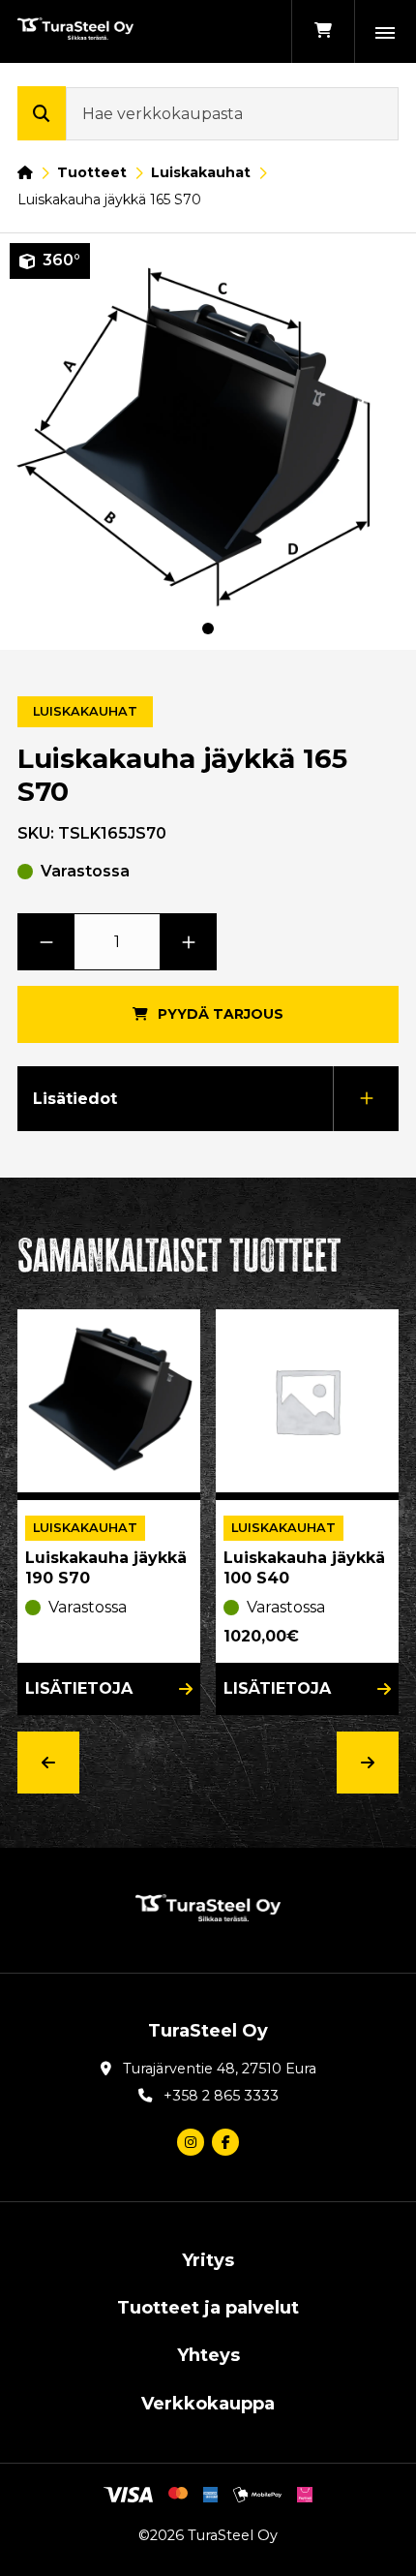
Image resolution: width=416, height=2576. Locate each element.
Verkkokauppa (208, 2404)
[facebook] (225, 2142)
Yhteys (208, 2355)
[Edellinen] (48, 1763)
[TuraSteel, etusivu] (75, 31)
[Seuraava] (368, 1763)
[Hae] (42, 113)
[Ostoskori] (323, 31)
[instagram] (191, 2142)
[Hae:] (232, 114)
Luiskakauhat (201, 172)
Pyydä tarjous (221, 1014)
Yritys (208, 2260)
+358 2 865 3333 (221, 2096)
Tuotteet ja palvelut (208, 2308)
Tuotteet (92, 172)
